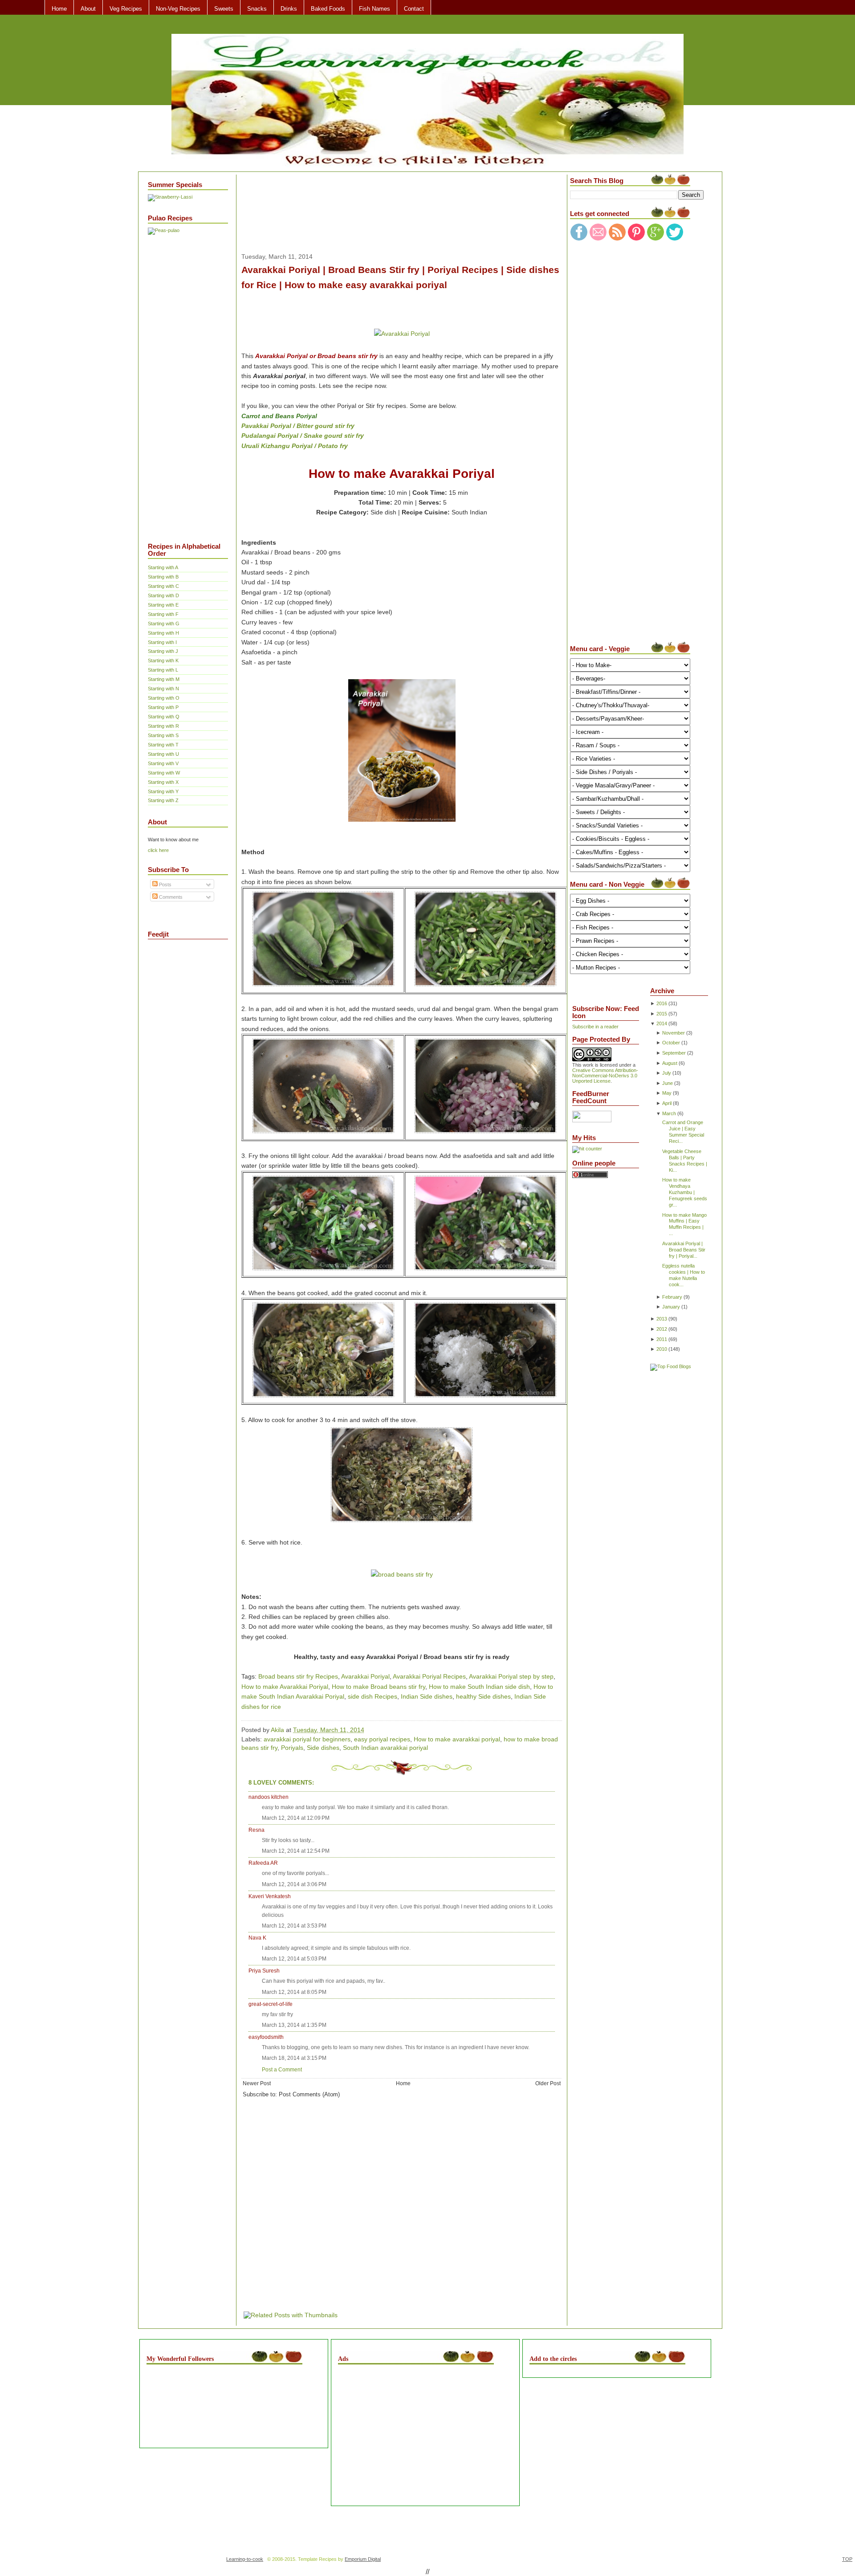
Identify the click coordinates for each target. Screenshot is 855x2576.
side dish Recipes (373, 1696)
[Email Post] (367, 1730)
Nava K (257, 1938)
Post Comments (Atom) (309, 2094)
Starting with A (163, 567)
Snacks (257, 9)
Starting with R (163, 726)
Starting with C (163, 586)
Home (59, 9)
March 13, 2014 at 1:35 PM (294, 2025)
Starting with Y (163, 791)
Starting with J (163, 651)
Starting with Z (163, 800)
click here (158, 850)
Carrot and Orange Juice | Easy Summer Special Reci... (683, 1132)
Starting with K (163, 660)
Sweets (224, 9)
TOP (847, 2559)
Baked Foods (328, 9)
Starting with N (163, 689)
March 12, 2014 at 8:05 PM (294, 1992)
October (671, 1043)
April (667, 1103)
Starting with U (163, 754)
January (671, 1307)
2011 (662, 1339)
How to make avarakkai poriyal (457, 1739)
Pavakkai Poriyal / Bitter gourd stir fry (298, 426)
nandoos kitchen (269, 1797)
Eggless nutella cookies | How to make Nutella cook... (684, 1275)
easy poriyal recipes (382, 1739)
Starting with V (163, 763)
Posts (165, 884)
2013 (662, 1319)
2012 (662, 1329)
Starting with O (164, 698)
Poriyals (292, 1748)
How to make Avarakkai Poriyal (285, 1687)
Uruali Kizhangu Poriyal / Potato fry (295, 446)
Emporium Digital (363, 2559)
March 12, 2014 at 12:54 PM (296, 1851)
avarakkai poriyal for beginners (307, 1739)
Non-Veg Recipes (178, 9)
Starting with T (163, 745)
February (672, 1297)
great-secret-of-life (271, 2004)
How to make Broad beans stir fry (379, 1687)
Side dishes (323, 1748)
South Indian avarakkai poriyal (385, 1748)
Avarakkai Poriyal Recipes (429, 1676)
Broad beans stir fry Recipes (298, 1676)
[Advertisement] (183, 382)
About (88, 9)
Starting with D (163, 595)
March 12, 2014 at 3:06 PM (294, 1884)
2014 (662, 1023)
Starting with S (163, 735)
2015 (662, 1014)
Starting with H (163, 633)
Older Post (548, 2083)
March (669, 1113)
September (674, 1053)
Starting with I (162, 642)
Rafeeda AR (263, 1863)
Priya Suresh (264, 1971)
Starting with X (163, 782)
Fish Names (375, 9)
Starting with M (164, 679)
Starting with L (163, 670)
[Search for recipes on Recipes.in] (671, 1366)
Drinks (289, 9)
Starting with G (164, 624)
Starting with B (163, 577)
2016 (662, 1003)
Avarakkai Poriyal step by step (511, 1676)
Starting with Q (164, 717)
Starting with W (164, 773)
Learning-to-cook (245, 2559)
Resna (256, 1830)
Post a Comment (282, 2070)
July (667, 1073)
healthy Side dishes (483, 1696)
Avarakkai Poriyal (365, 1676)
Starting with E (163, 605)
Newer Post (257, 2083)
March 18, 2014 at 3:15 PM (294, 2058)
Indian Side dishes (427, 1696)
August (670, 1063)
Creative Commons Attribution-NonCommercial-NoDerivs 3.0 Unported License (605, 1076)
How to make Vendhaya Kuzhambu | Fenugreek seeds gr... (685, 1192)
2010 (662, 1349)
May (667, 1093)
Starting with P (163, 707)
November (674, 1033)
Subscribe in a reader (595, 1027)
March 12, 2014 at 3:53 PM (294, 1926)
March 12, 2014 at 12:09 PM (296, 1818)
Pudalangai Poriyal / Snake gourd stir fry (303, 436)
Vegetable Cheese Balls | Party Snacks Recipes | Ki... (685, 1161)
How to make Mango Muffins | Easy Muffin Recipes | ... (684, 1224)
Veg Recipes (126, 9)
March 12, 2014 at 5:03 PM (294, 1959)
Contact (414, 9)
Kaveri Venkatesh (270, 1896)
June (668, 1083)
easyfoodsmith (266, 2037)
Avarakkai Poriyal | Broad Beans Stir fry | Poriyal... (684, 1250)
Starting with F (163, 614)
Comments (170, 897)
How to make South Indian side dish (479, 1687)
